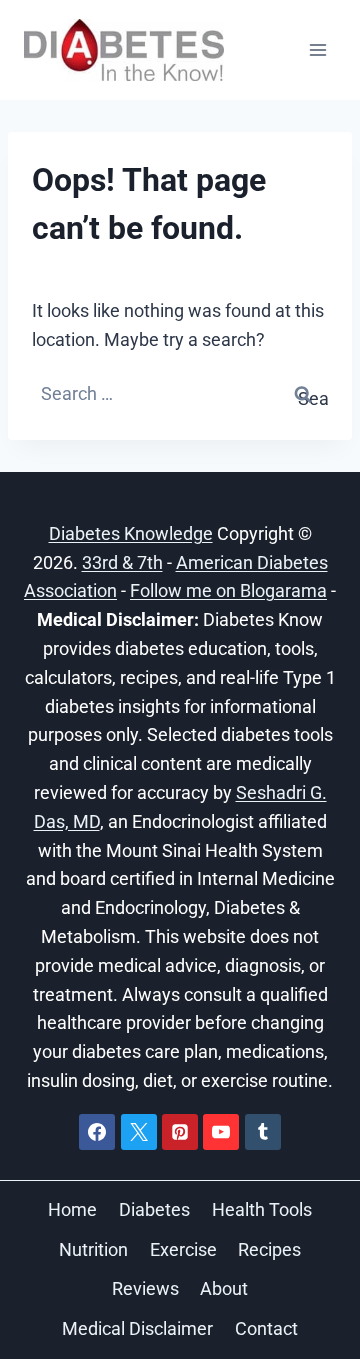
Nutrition (93, 1249)
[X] (139, 1132)
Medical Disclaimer (137, 1328)
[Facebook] (97, 1132)
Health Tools (262, 1209)
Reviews (145, 1288)
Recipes (269, 1249)
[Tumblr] (263, 1132)
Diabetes (154, 1209)
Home (72, 1209)
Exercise (183, 1249)
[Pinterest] (180, 1132)
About (224, 1288)
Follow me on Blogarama (228, 590)
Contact (266, 1328)
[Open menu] (317, 49)
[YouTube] (221, 1132)
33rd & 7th (122, 562)
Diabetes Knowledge (131, 533)
